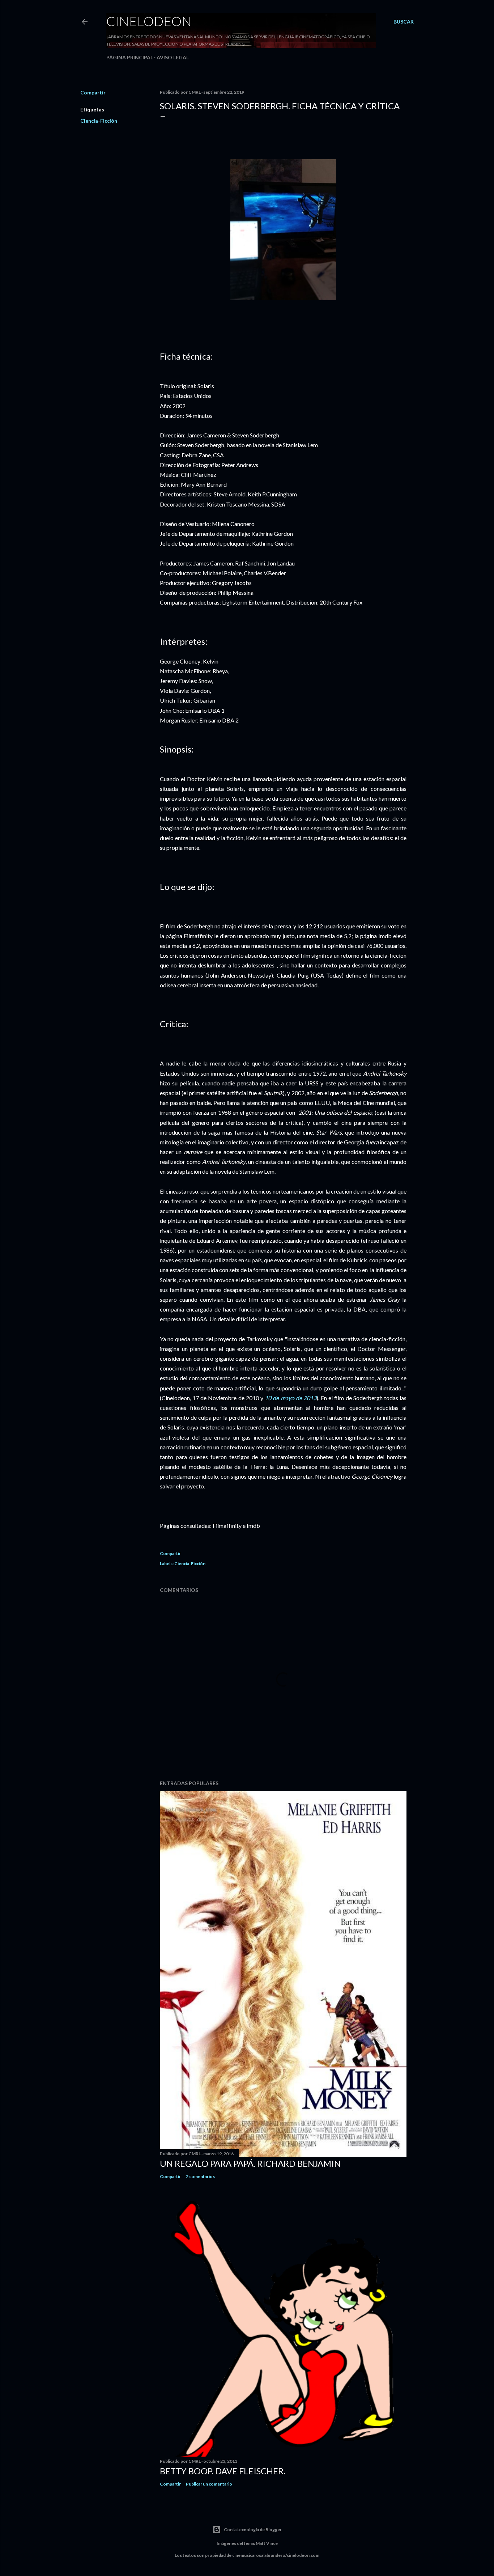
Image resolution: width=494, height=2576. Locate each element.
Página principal (130, 57)
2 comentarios (200, 2176)
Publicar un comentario (209, 2484)
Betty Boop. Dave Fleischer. (223, 2471)
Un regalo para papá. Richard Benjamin (250, 2163)
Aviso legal (173, 57)
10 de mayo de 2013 (291, 1398)
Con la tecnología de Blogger (253, 2530)
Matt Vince (267, 2543)
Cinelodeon (149, 21)
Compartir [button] (93, 92)
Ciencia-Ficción (99, 121)
